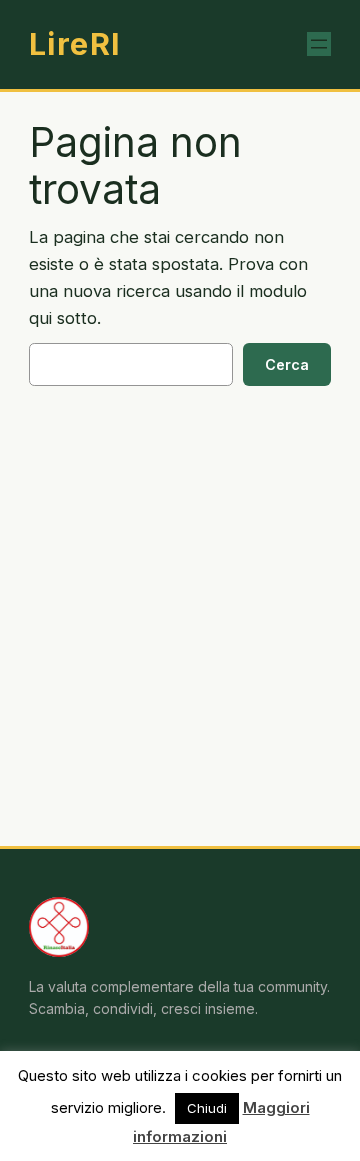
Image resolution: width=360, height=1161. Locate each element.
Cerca (287, 364)
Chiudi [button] (207, 1108)
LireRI (75, 44)
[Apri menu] (319, 44)
